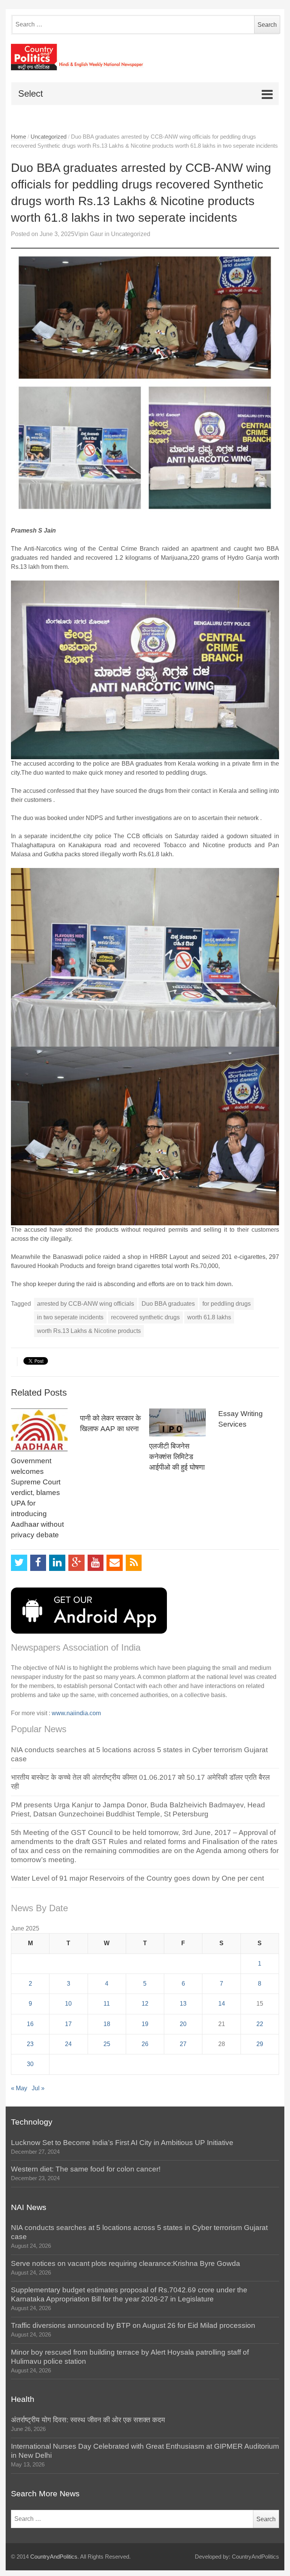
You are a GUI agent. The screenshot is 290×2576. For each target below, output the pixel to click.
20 (183, 2024)
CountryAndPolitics (54, 2557)
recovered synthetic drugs (145, 1317)
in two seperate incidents (70, 1317)
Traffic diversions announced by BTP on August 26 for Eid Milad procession (133, 2325)
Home (19, 137)
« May (19, 2088)
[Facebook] (38, 1563)
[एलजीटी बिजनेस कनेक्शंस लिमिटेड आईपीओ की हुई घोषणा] (180, 1422)
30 (30, 2064)
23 (30, 2044)
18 (107, 2024)
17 (68, 2024)
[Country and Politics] (145, 57)
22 (260, 2024)
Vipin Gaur (89, 234)
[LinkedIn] (57, 1563)
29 (260, 2044)
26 (145, 2044)
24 (68, 2044)
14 (222, 2004)
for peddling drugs (227, 1304)
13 (183, 2004)
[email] (115, 1563)
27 (183, 2044)
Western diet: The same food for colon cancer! (86, 2169)
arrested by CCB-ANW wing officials (86, 1304)
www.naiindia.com (76, 1713)
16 (30, 2024)
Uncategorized (49, 137)
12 (145, 2004)
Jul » (38, 2088)
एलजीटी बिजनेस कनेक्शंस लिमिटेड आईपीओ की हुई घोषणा (177, 1457)
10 (68, 2004)
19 (145, 2024)
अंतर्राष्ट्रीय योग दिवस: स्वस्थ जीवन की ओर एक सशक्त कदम (88, 2420)
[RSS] (134, 1563)
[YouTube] (96, 1563)
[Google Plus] (76, 1563)
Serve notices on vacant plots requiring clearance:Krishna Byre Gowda (126, 2263)
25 (107, 2044)
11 (107, 2004)
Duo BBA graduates (168, 1304)
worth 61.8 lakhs (209, 1317)
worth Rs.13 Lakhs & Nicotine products (89, 1331)
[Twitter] (19, 1563)
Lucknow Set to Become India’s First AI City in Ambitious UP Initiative (122, 2143)
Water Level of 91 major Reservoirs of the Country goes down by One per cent (137, 1878)
